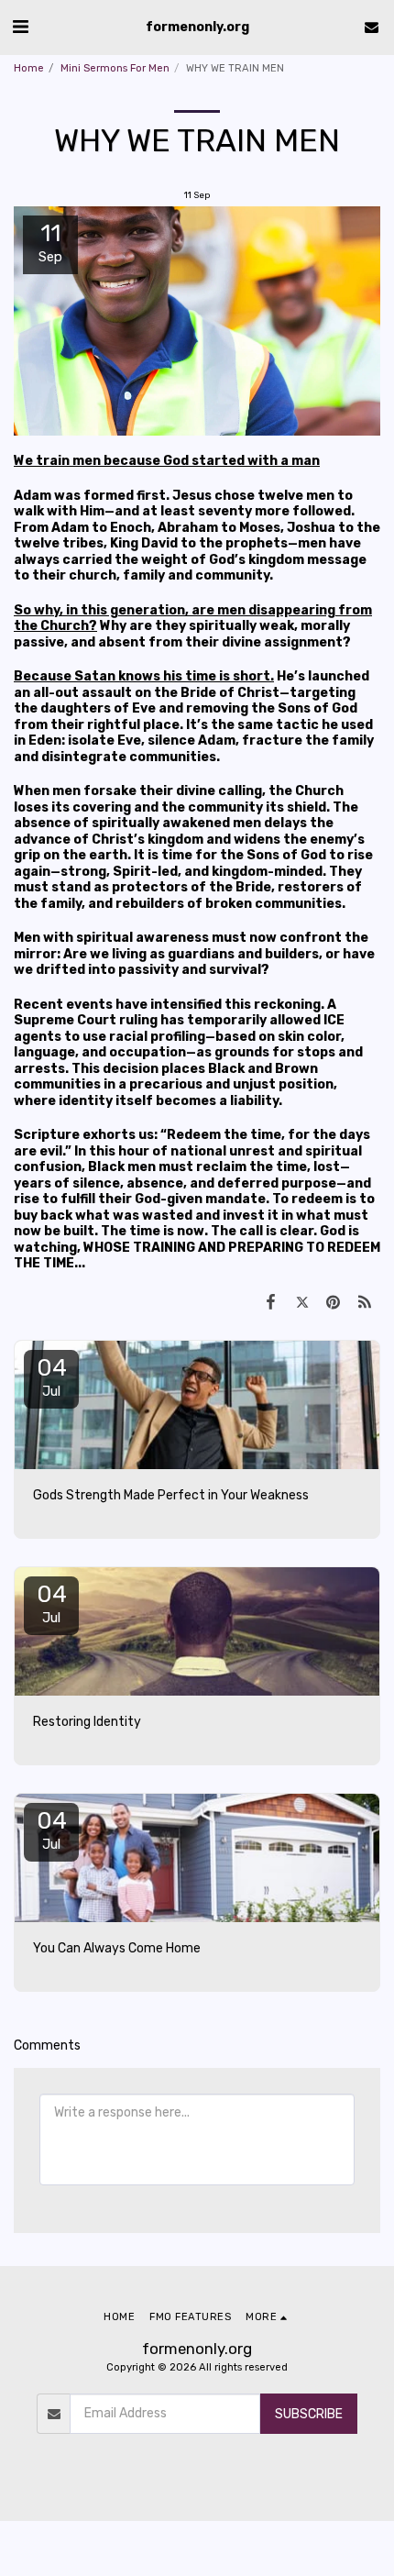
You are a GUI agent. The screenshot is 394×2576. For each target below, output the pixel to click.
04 (52, 1376)
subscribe (309, 2414)
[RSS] (365, 1302)
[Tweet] (301, 1302)
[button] (20, 27)
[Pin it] (334, 1302)
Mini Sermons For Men (115, 68)
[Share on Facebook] (270, 1302)
